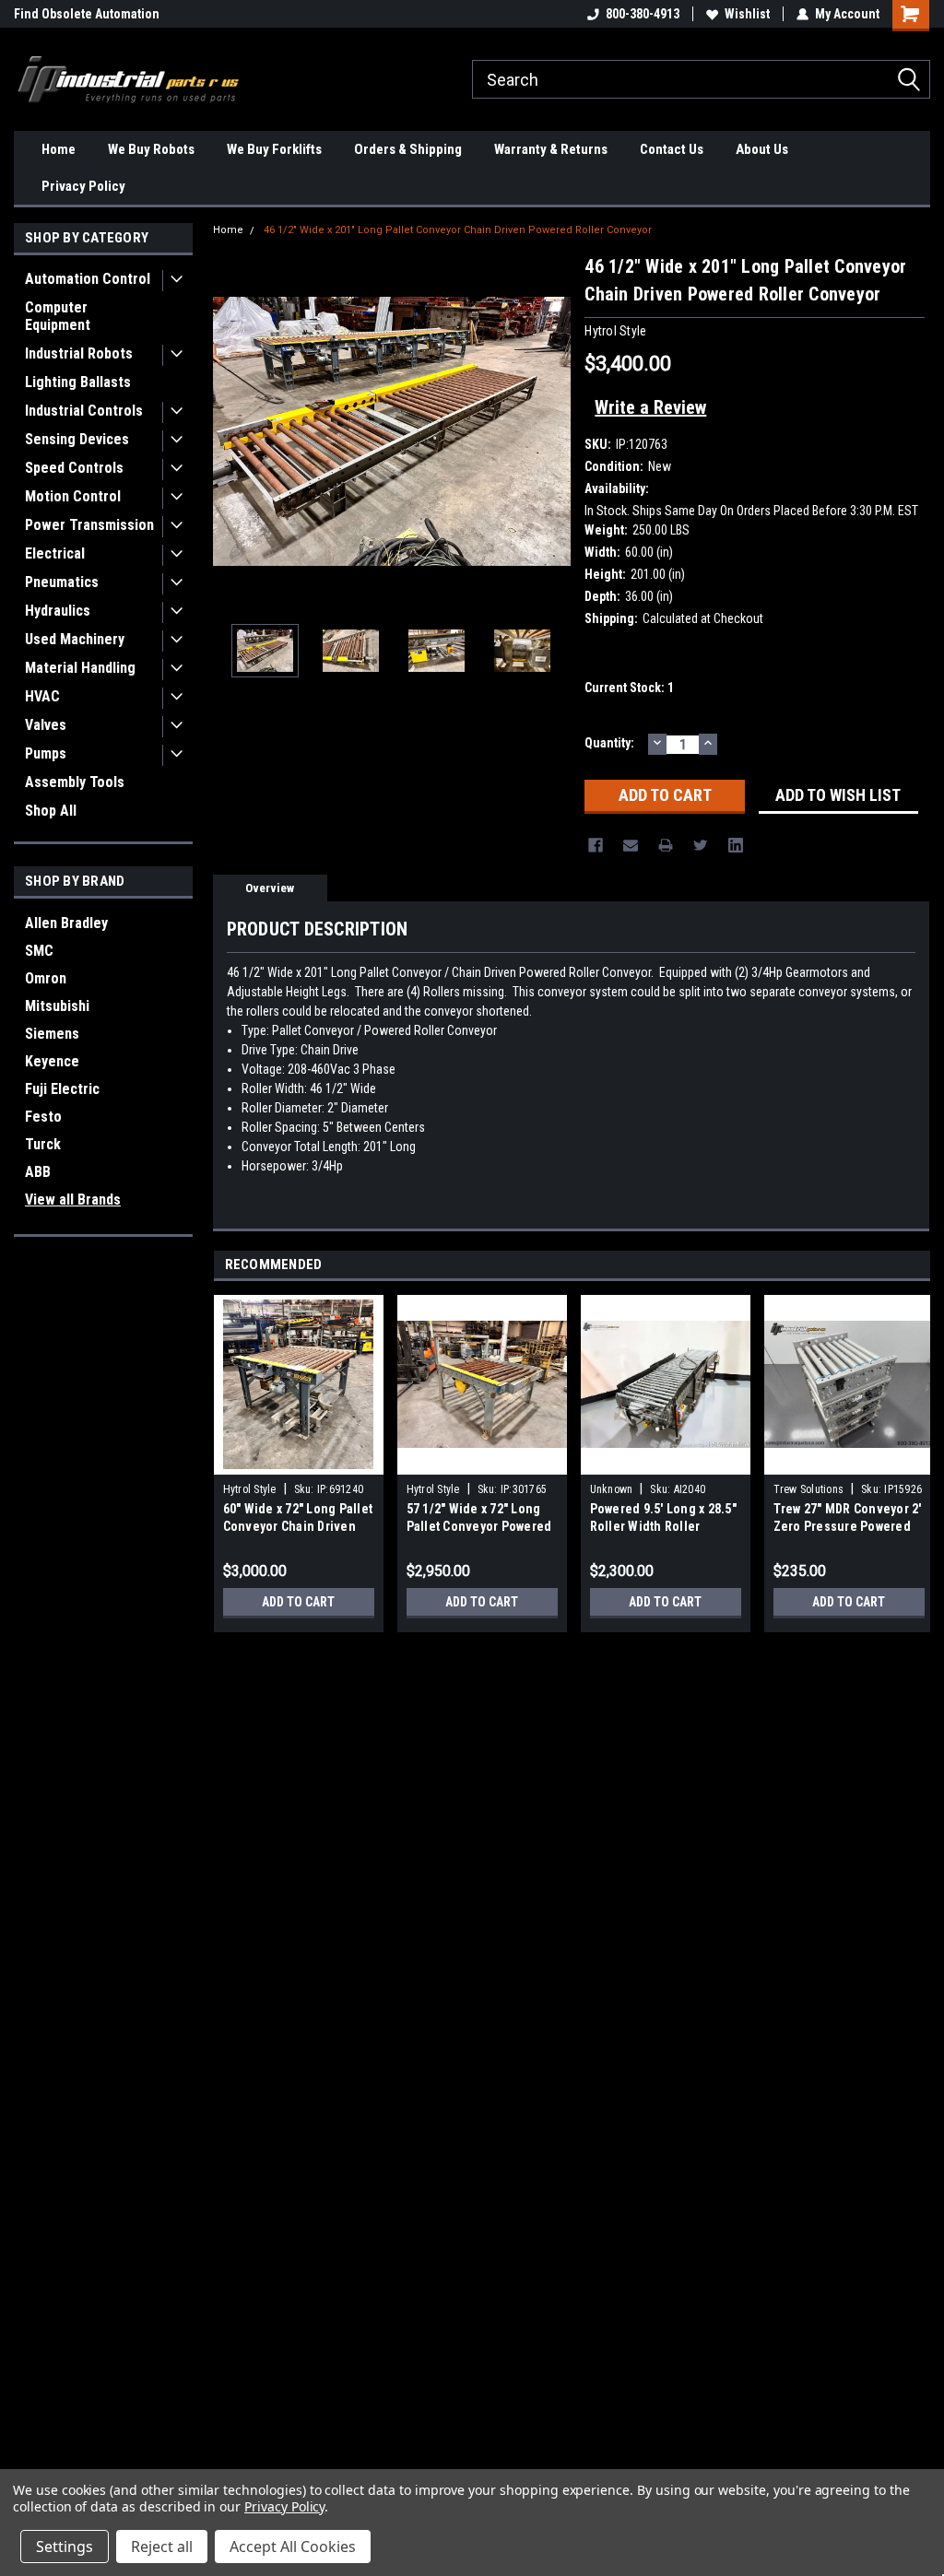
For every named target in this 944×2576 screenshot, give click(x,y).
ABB (38, 1172)
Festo (43, 1117)
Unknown (612, 1489)
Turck (43, 1144)
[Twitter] (701, 845)
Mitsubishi (57, 1006)
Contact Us (672, 149)
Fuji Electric (62, 1089)
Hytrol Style (250, 1489)
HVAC (42, 696)
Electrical (55, 553)
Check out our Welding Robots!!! (104, 14)
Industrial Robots (79, 353)
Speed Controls (74, 468)
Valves (46, 725)
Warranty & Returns (551, 149)
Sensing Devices (77, 439)
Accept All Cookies (293, 2547)
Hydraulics (58, 611)
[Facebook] (596, 845)
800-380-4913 (643, 14)
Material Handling (80, 668)
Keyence (52, 1061)
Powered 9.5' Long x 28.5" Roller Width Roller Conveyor (663, 1526)
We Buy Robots (151, 149)
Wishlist (747, 14)
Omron (46, 978)
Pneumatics (62, 582)
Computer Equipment (58, 316)
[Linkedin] (736, 845)
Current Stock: (629, 688)
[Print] (666, 845)
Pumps (46, 753)
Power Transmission (89, 525)
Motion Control (73, 496)
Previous (231, 431)
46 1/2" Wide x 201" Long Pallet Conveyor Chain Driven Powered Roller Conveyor (458, 230)
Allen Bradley (66, 923)
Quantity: (609, 743)
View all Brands (73, 1200)
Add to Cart (298, 1602)
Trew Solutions (809, 1489)
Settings (65, 2547)
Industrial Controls (84, 411)
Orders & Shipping (408, 149)
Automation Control (88, 279)
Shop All (51, 811)
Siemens (52, 1034)
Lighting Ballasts (78, 382)
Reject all (162, 2547)
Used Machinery (75, 639)
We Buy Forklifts (274, 149)
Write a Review (650, 407)
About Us (762, 149)
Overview (270, 888)
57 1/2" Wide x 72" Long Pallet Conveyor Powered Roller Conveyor (479, 1526)
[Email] (631, 845)
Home (59, 149)
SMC (39, 951)
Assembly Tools (75, 782)
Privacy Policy (83, 186)
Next (552, 431)
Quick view (666, 1461)
